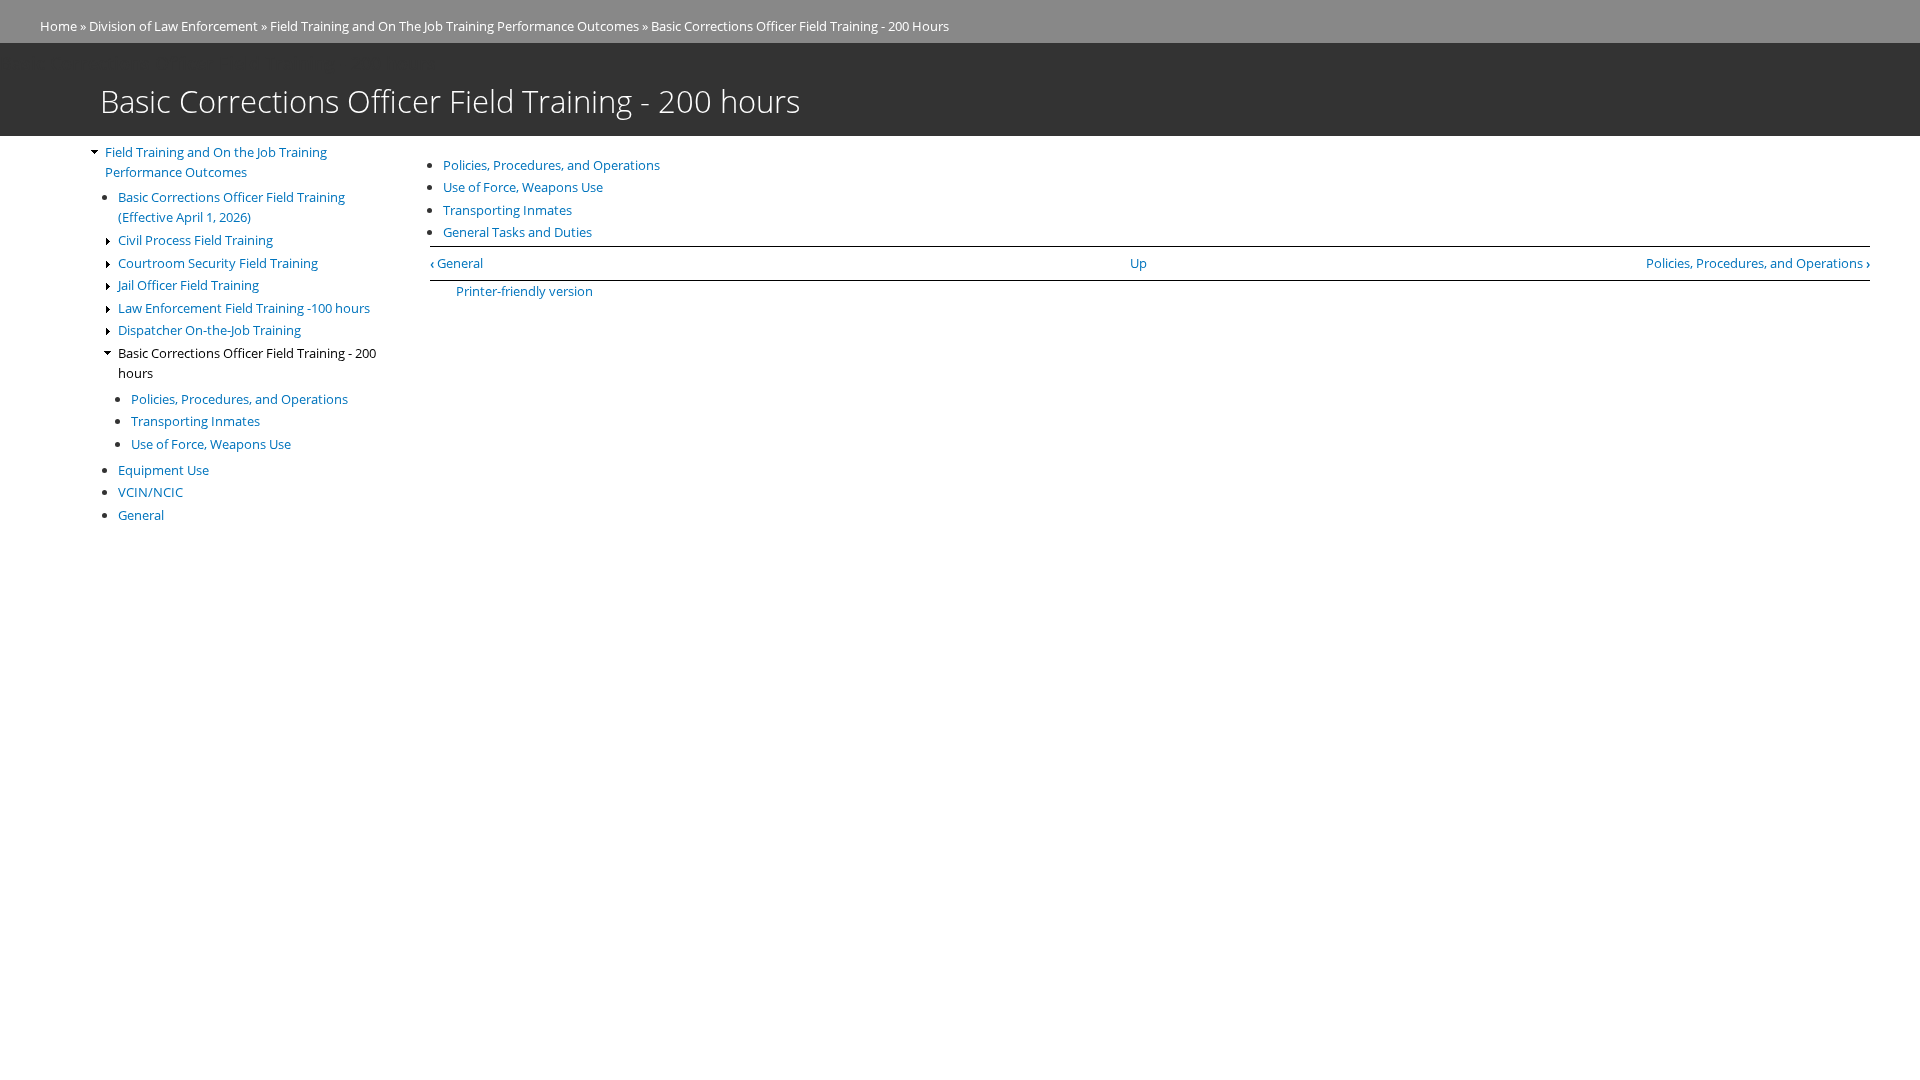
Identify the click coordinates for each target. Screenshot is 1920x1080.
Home (58, 26)
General (456, 263)
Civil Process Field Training (195, 240)
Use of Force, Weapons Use (523, 187)
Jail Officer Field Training (188, 285)
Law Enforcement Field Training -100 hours (244, 308)
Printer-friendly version (524, 291)
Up (1138, 263)
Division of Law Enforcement (173, 26)
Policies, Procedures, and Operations (551, 165)
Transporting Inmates (507, 210)
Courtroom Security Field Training (218, 263)
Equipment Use (163, 470)
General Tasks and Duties (517, 232)
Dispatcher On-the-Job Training (209, 330)
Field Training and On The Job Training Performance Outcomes (454, 26)
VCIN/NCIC (150, 492)
